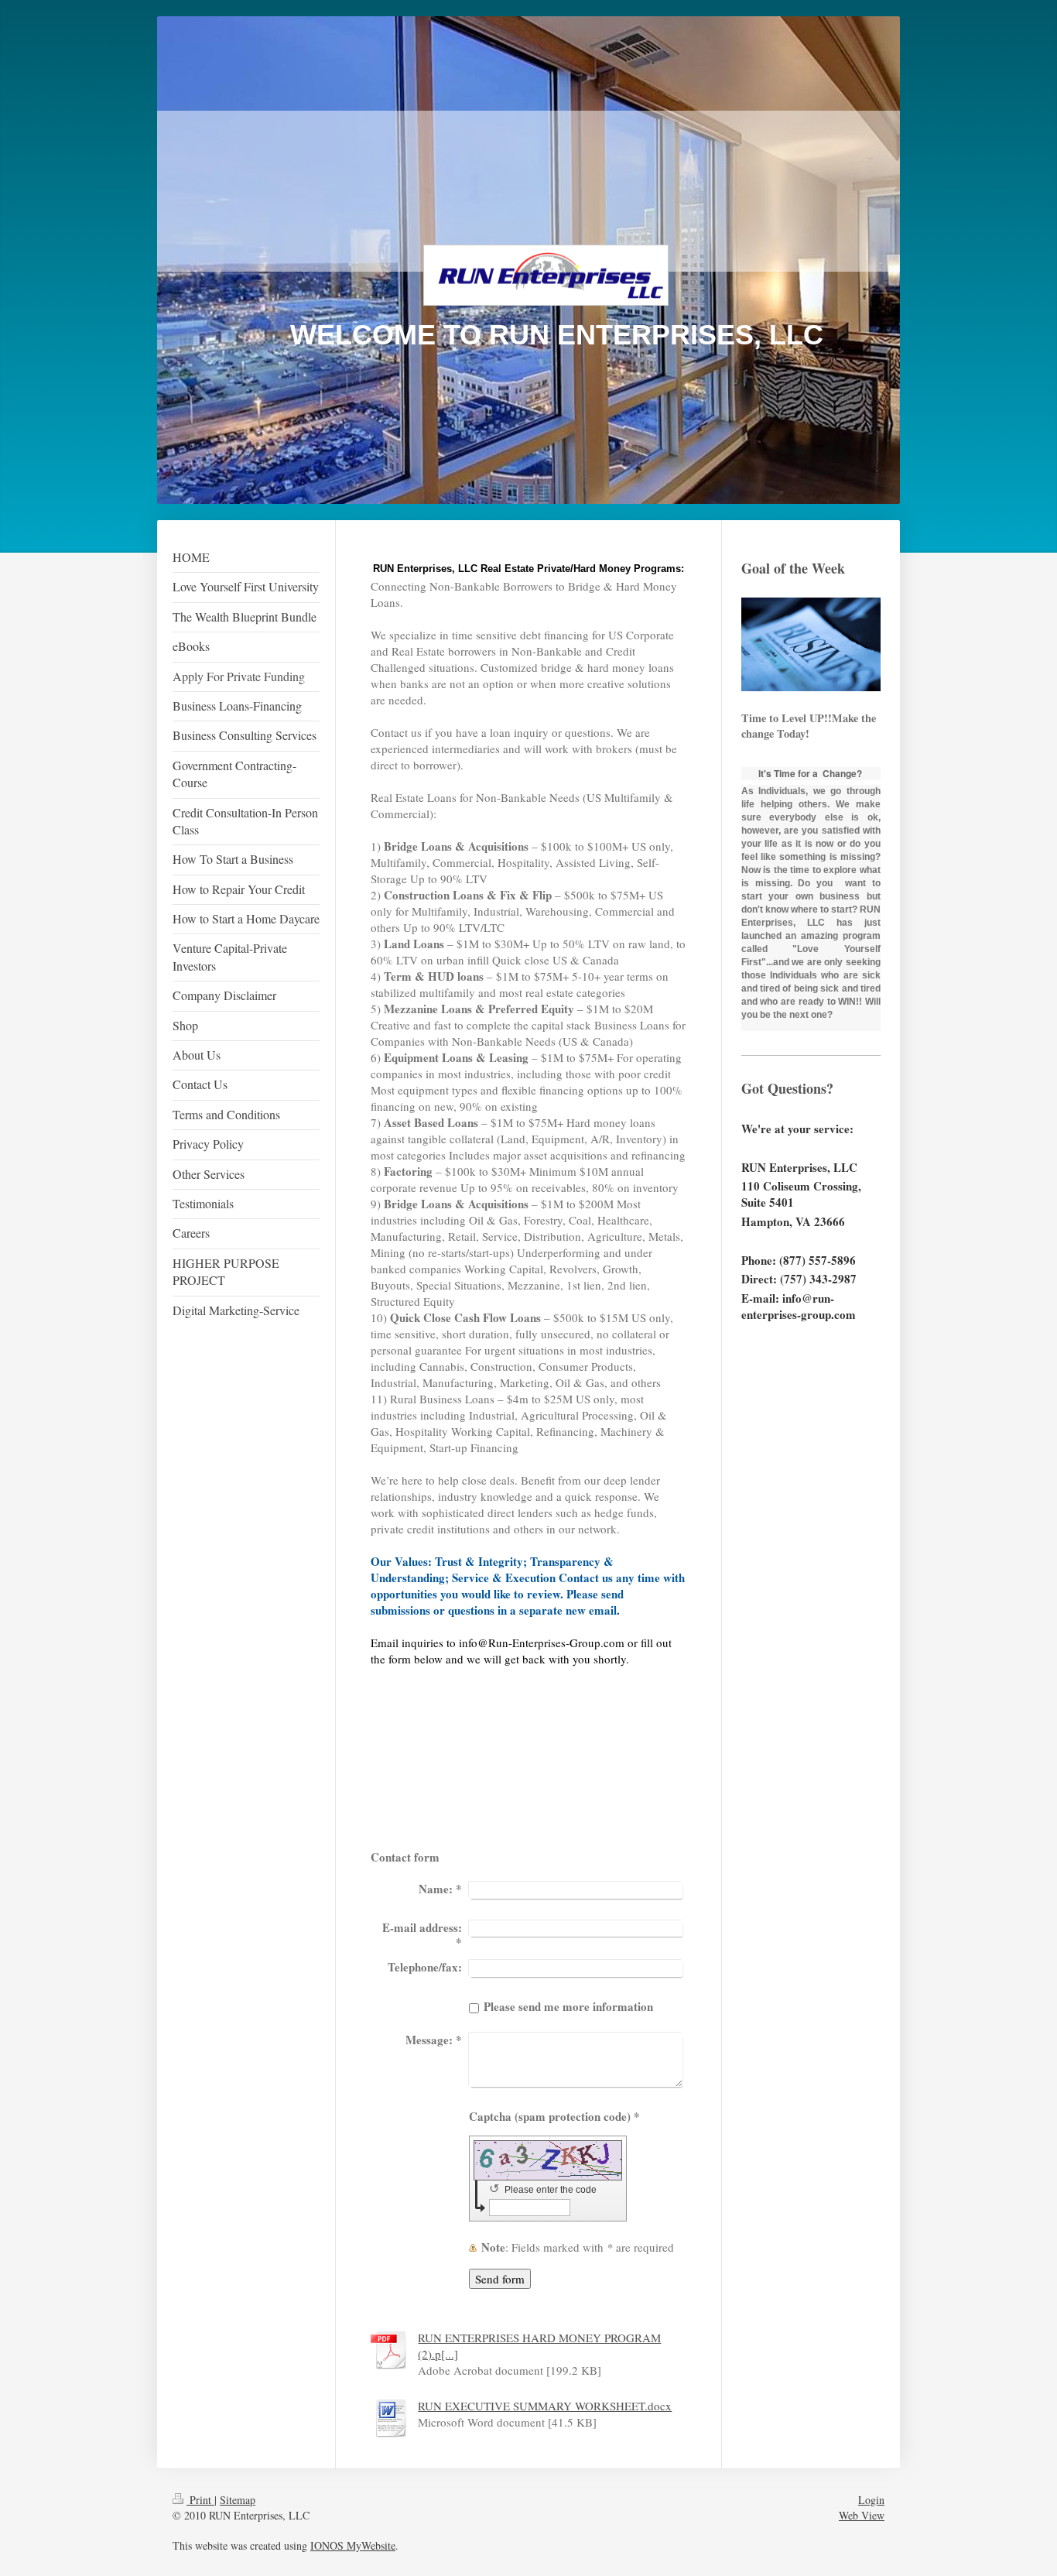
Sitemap (238, 2500)
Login (871, 2500)
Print (200, 2500)
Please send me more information (568, 2006)
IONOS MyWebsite (353, 2545)
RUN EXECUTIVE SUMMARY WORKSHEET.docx (545, 2406)
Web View (862, 2515)
